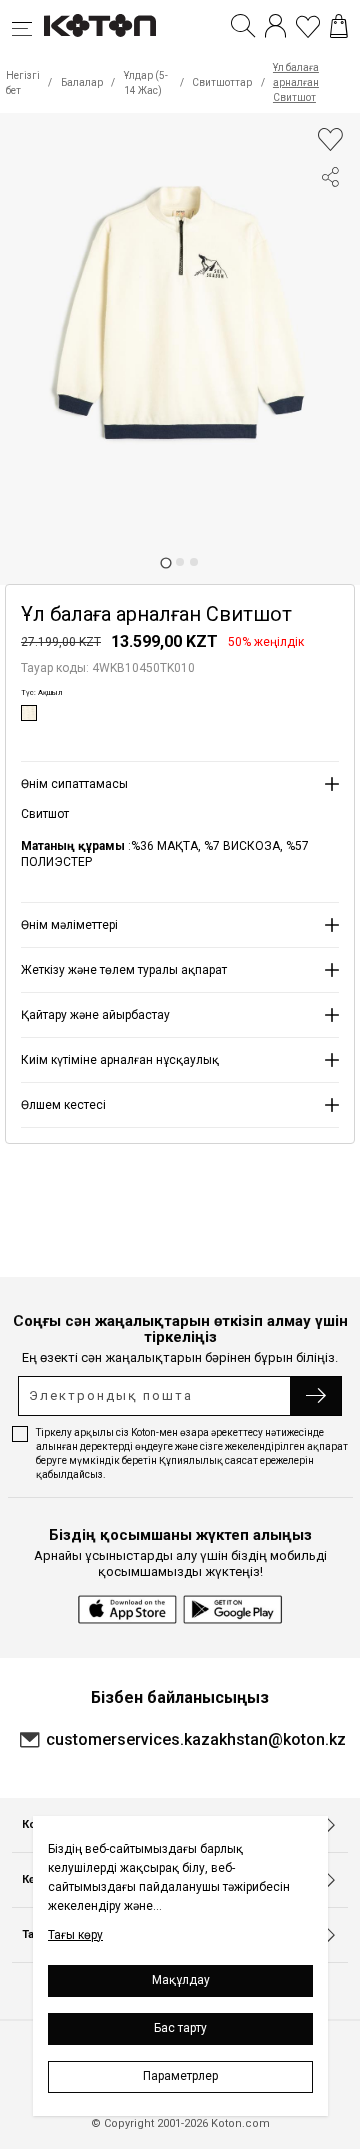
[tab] (165, 562)
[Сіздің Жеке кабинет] (275, 26)
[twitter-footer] (330, 253)
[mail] (330, 325)
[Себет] (339, 26)
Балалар (82, 82)
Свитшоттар (222, 82)
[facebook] (330, 217)
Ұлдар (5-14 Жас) (146, 83)
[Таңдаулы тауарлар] (308, 26)
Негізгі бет (23, 83)
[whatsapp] (330, 289)
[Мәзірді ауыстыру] (28, 26)
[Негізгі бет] (100, 26)
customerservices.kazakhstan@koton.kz (196, 1739)
